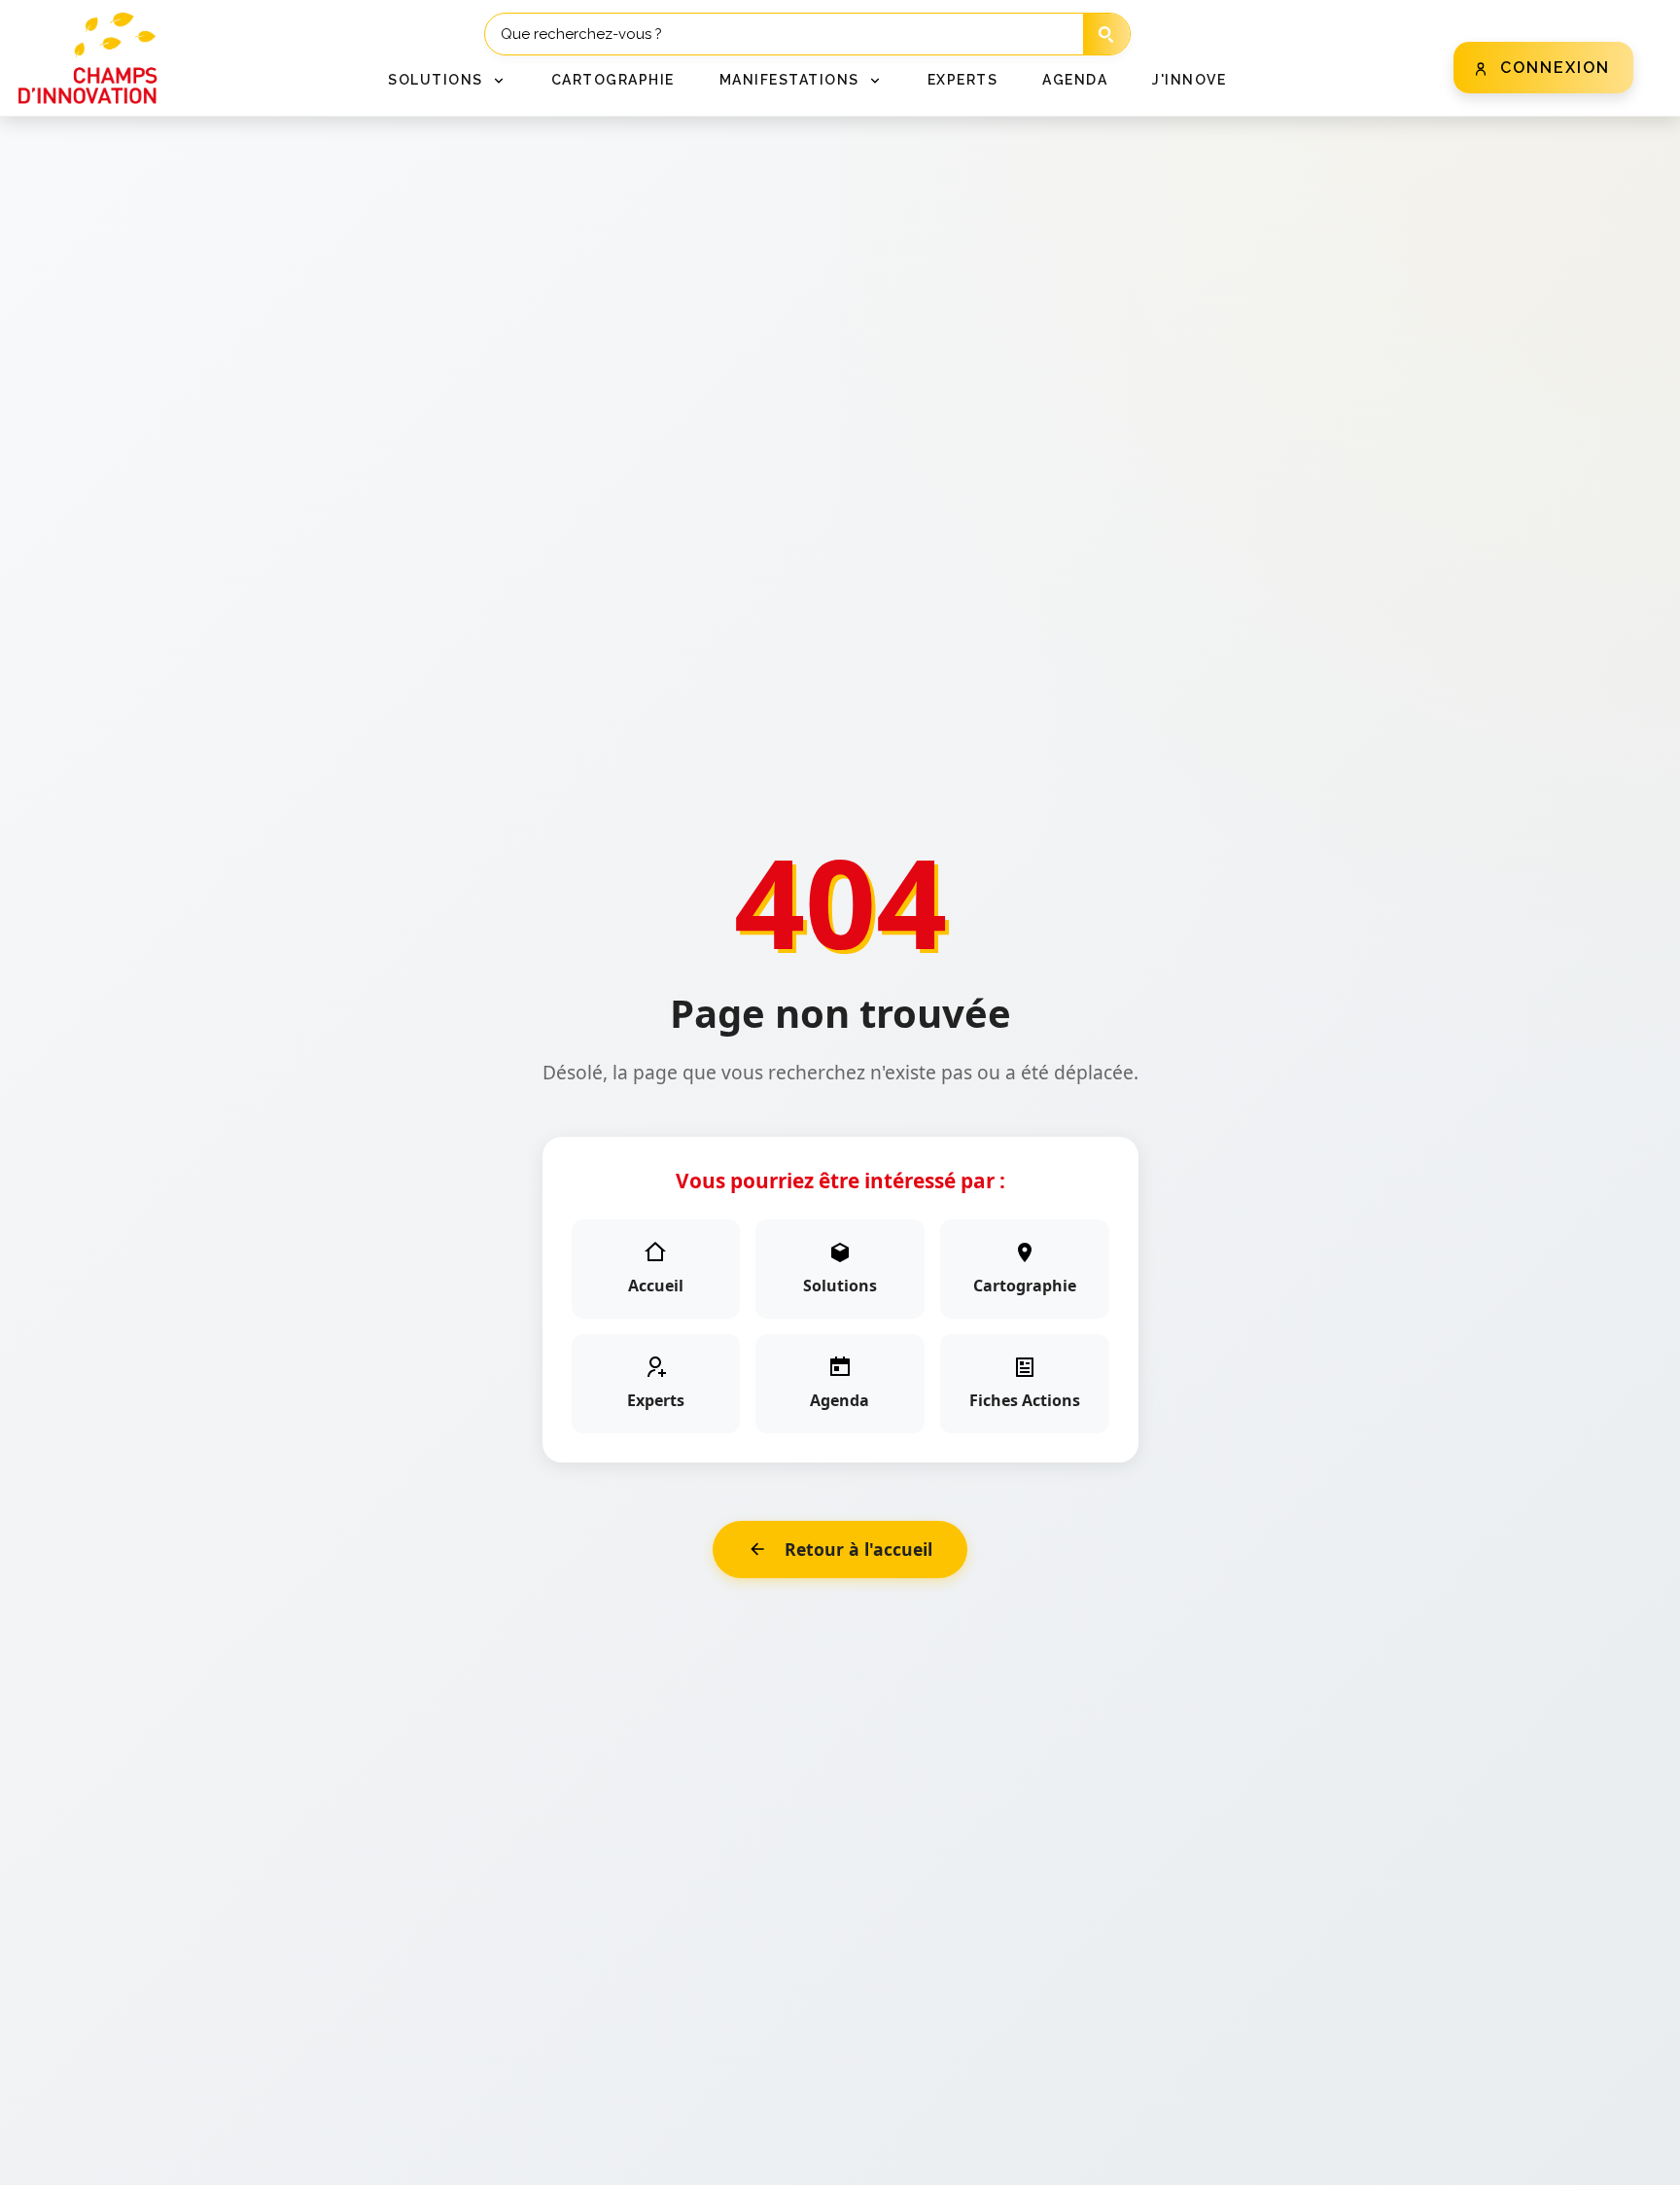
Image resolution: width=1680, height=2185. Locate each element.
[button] (447, 80)
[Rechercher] (1106, 35)
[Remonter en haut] (1633, 2157)
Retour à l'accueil (858, 1549)
